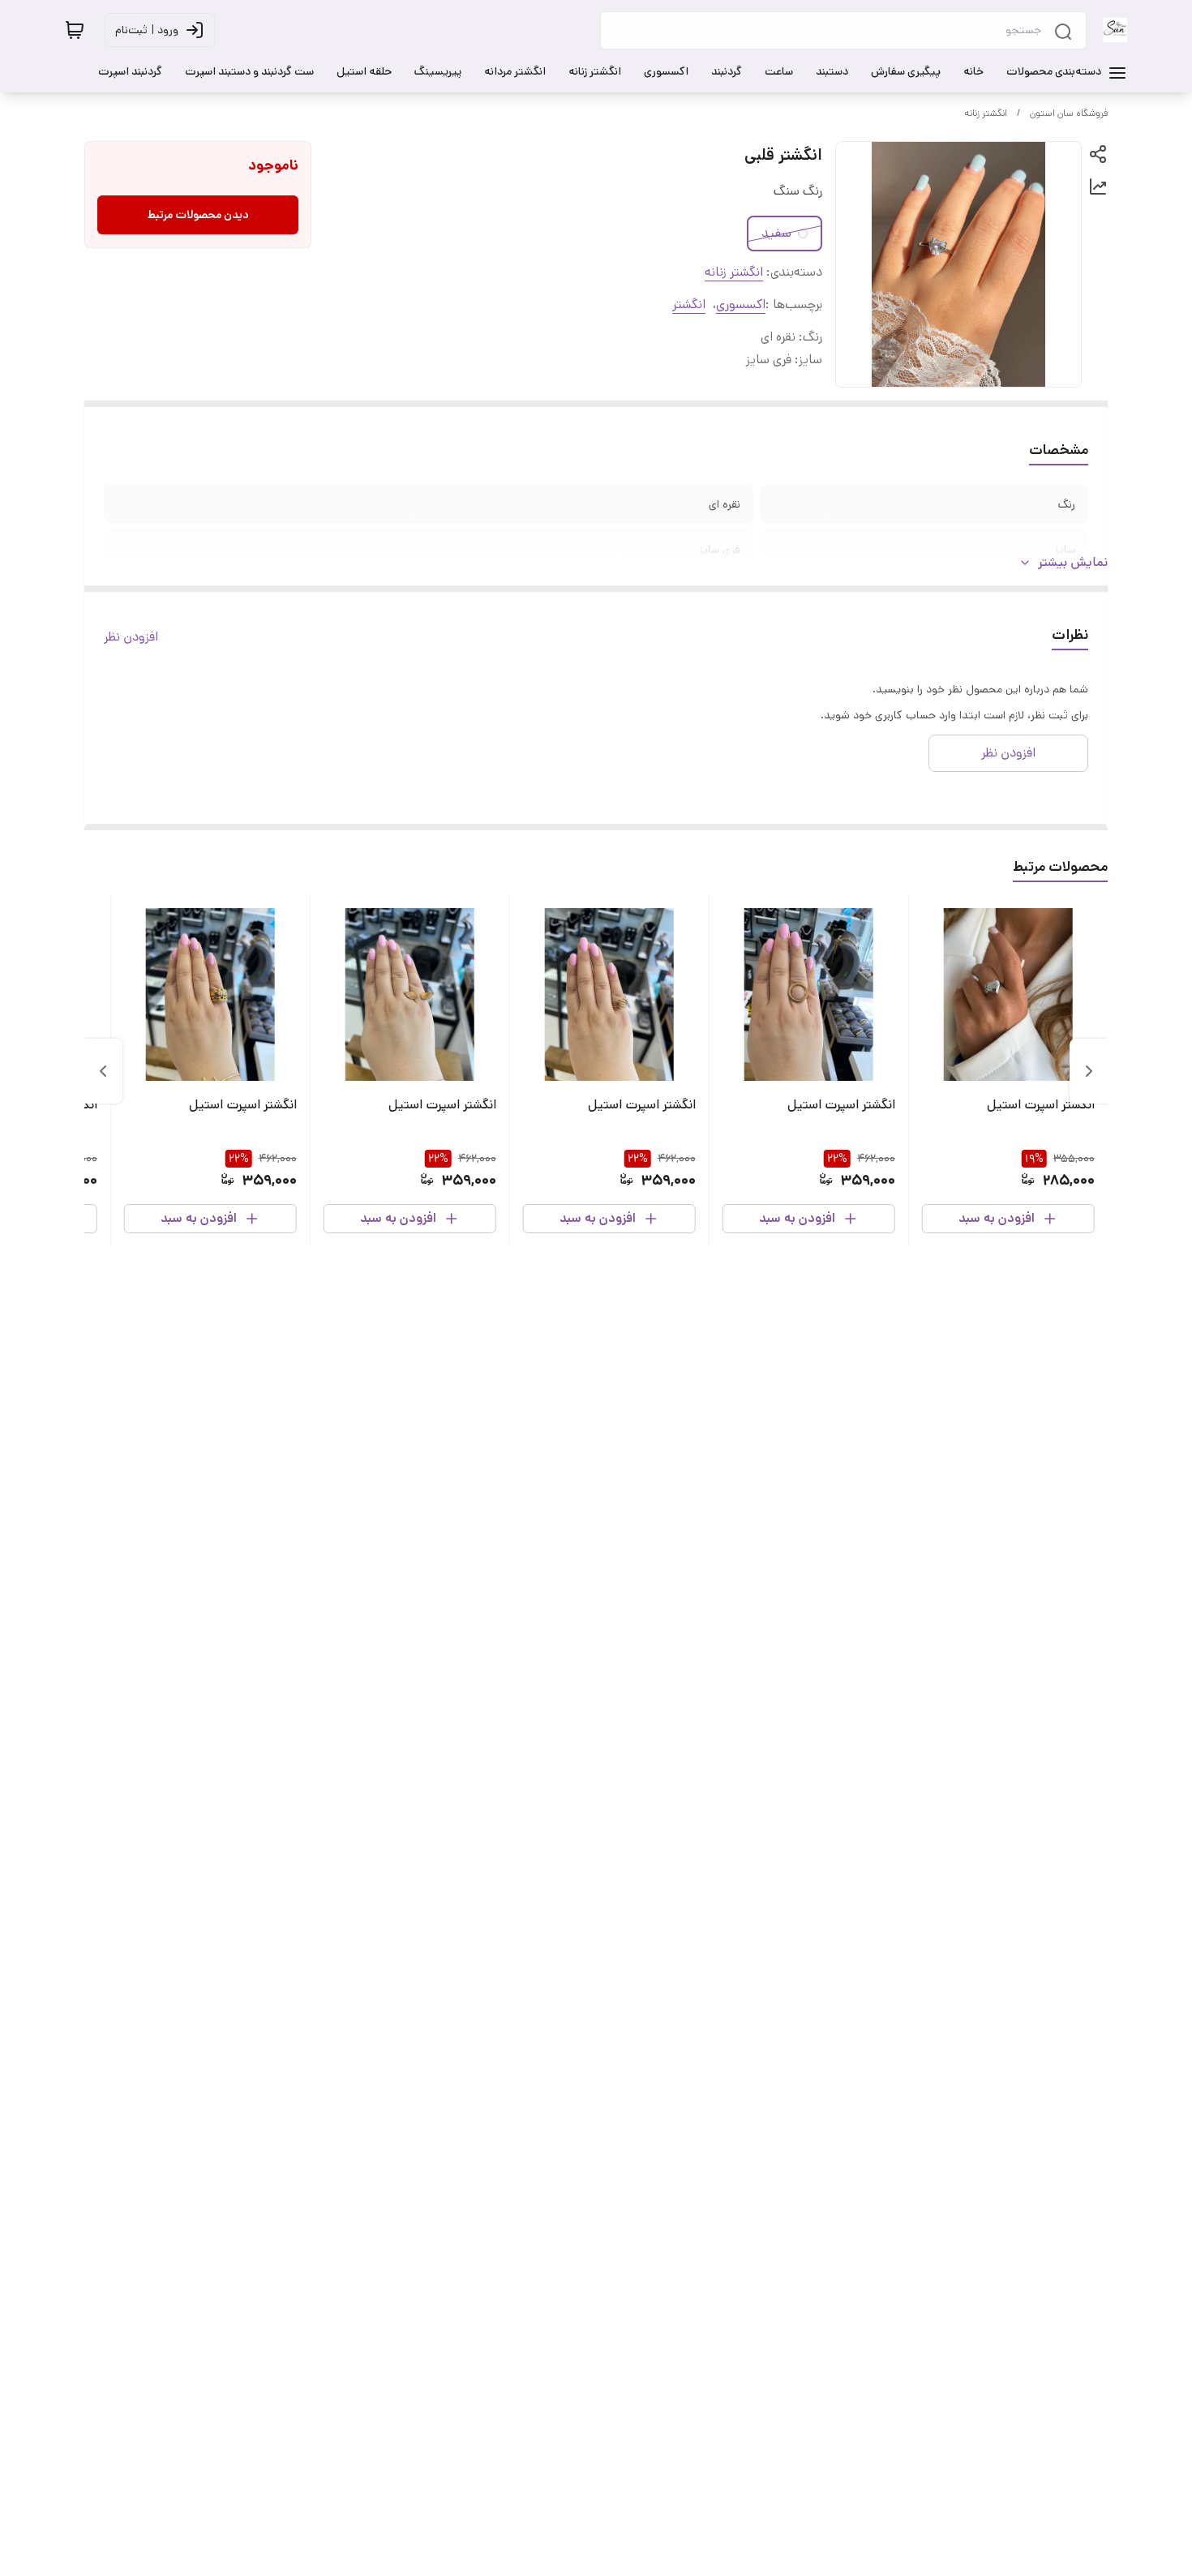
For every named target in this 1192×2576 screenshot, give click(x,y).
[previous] (1089, 1071)
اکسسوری (741, 304)
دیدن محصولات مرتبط (198, 215)
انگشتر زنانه (986, 113)
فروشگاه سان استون (1069, 113)
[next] (103, 1071)
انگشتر (689, 304)
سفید (776, 233)
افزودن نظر (131, 637)
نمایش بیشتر (1073, 562)
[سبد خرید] (75, 30)
